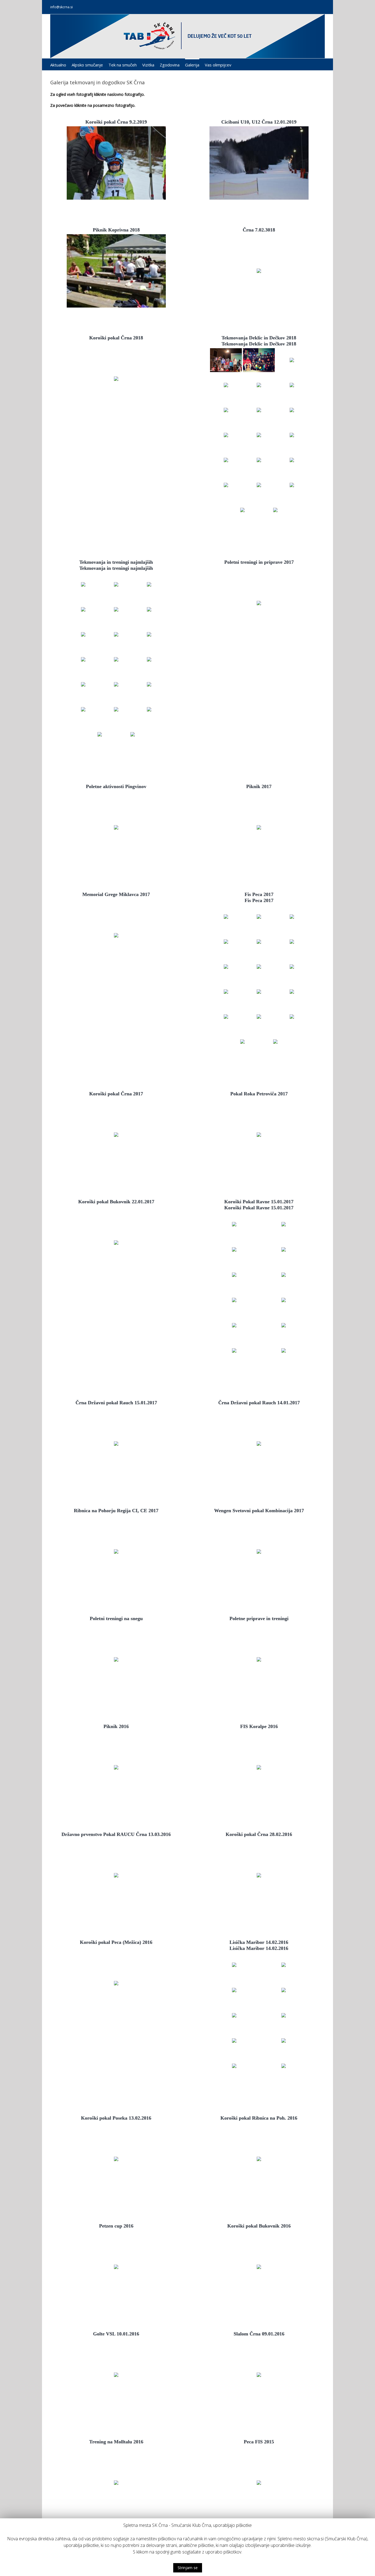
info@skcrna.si (61, 7)
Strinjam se (188, 2568)
